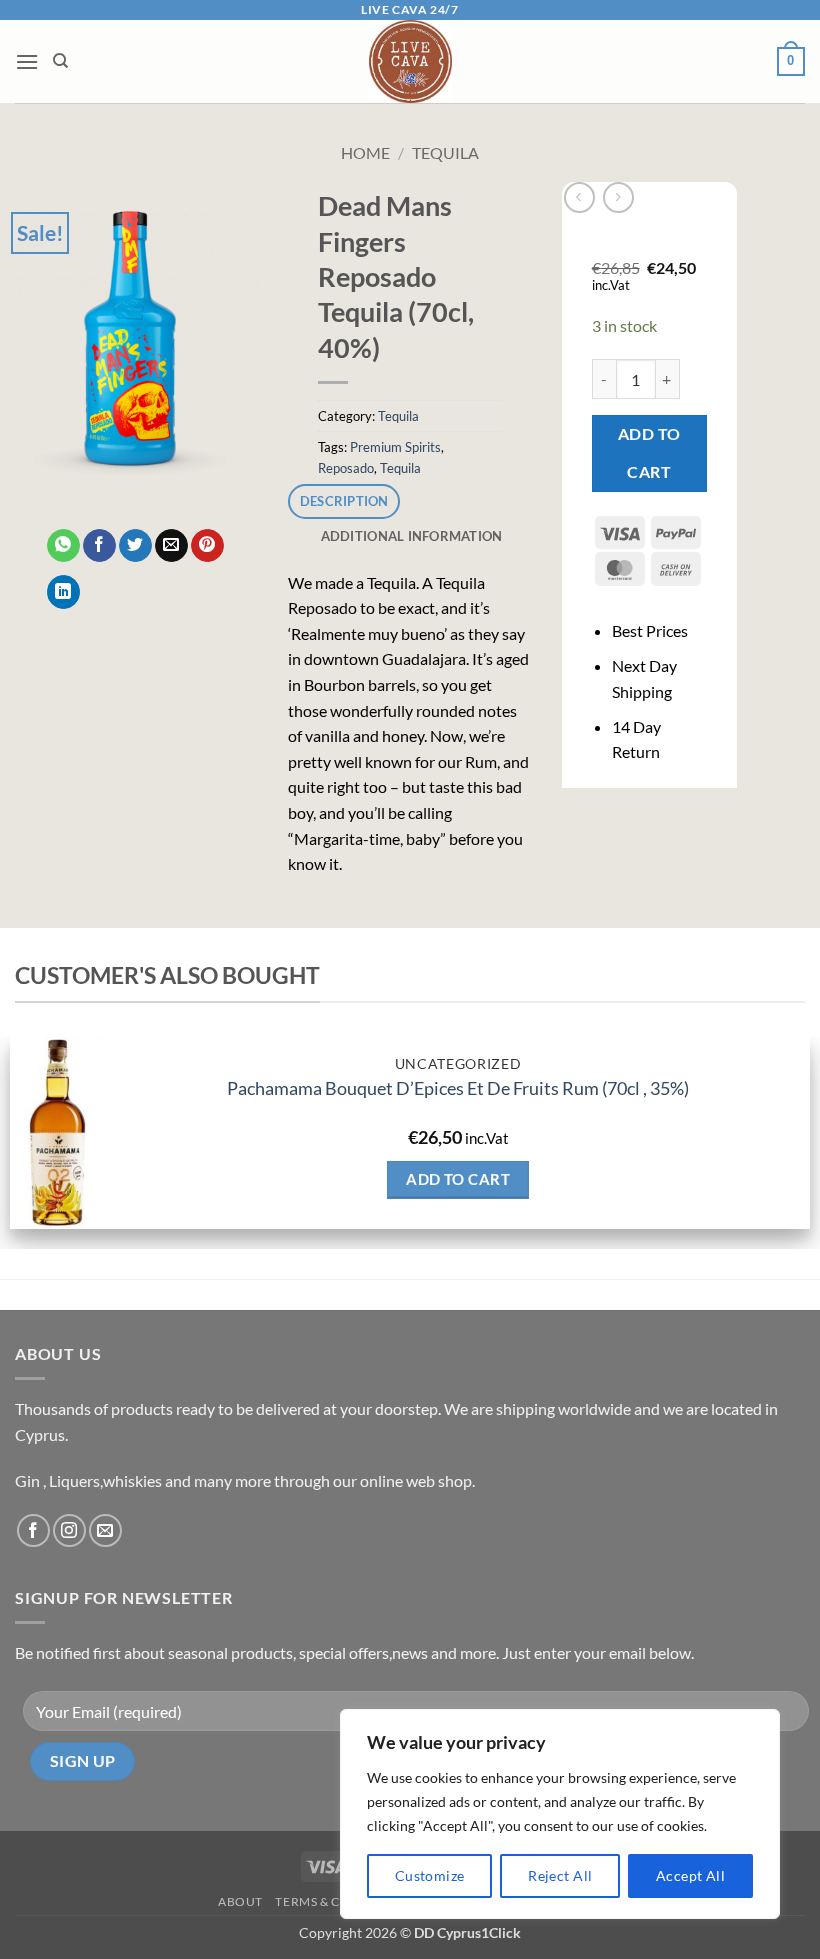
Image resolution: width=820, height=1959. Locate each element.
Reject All (560, 1875)
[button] (27, 61)
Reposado (346, 468)
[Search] (60, 61)
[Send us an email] (105, 1530)
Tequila (445, 152)
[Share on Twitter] (135, 546)
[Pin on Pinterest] (207, 546)
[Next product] (579, 197)
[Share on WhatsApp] (63, 546)
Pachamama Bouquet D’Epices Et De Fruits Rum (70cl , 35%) (458, 1088)
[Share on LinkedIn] (63, 592)
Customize (430, 1875)
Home (365, 152)
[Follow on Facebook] (33, 1530)
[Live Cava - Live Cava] (410, 61)
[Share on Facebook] (99, 546)
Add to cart (649, 452)
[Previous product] (618, 197)
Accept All (690, 1875)
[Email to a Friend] (171, 546)
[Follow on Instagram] (69, 1530)
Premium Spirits (395, 447)
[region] (560, 1814)
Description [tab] (344, 501)
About (240, 1901)
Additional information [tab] (412, 536)
